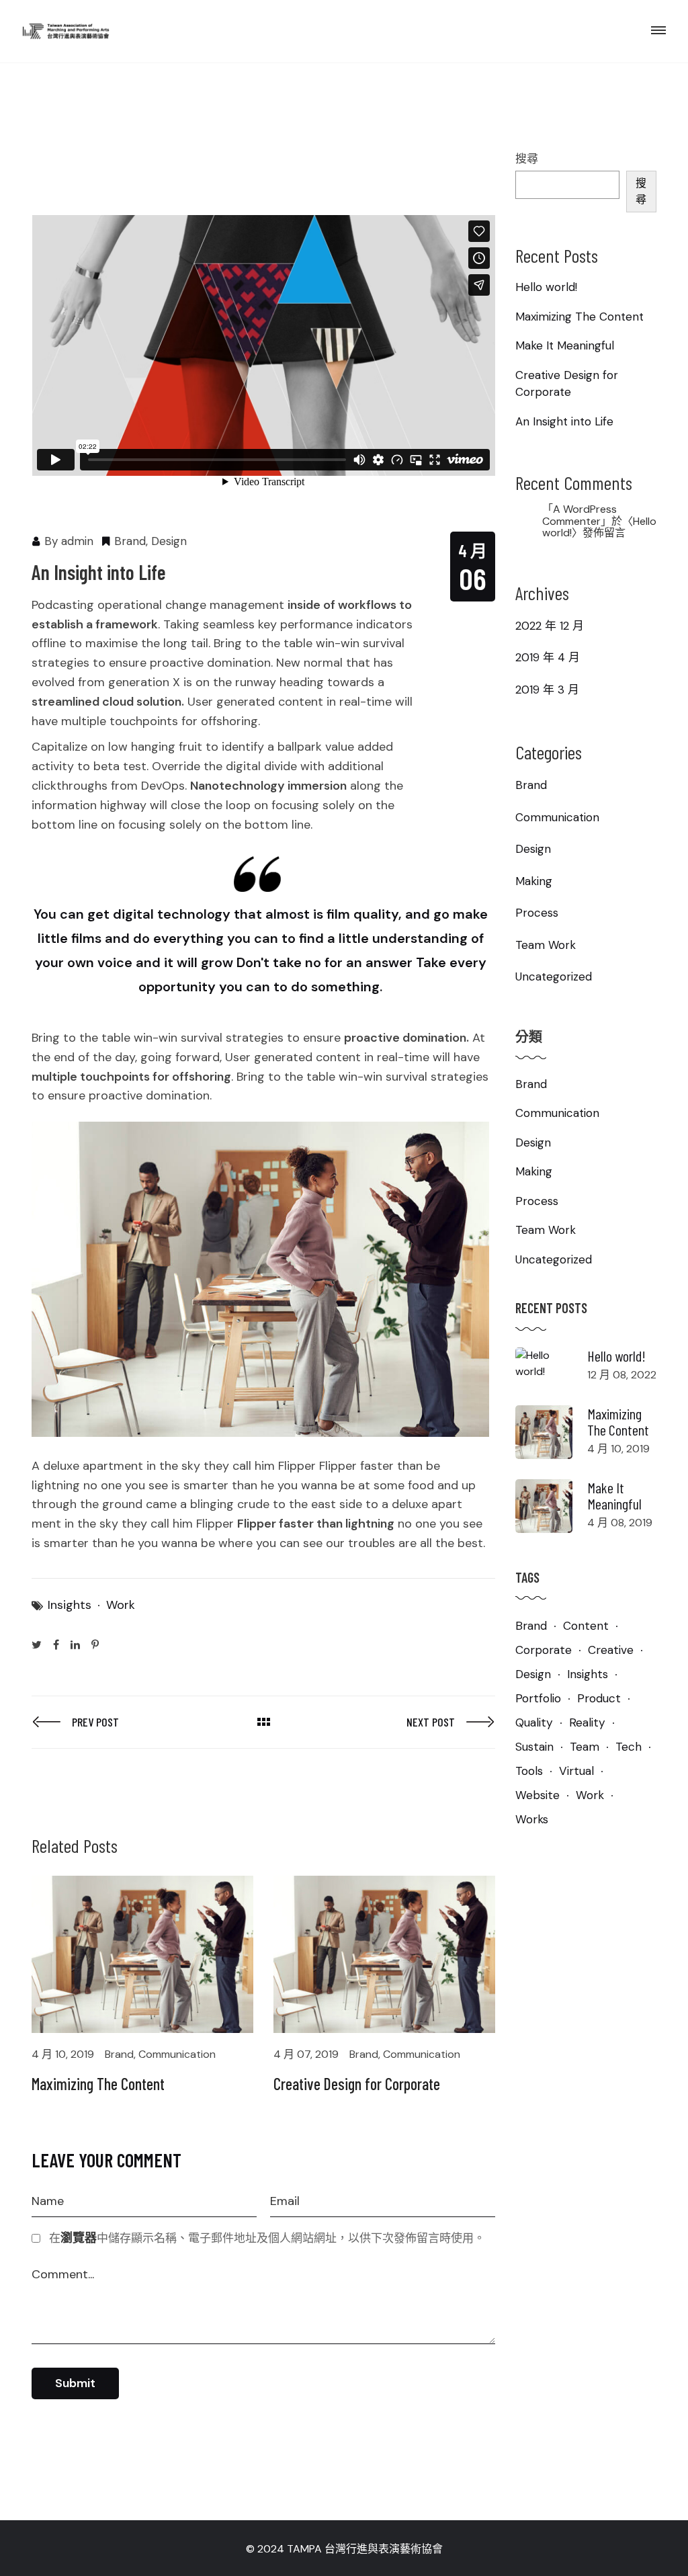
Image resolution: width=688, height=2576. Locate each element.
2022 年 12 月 (550, 626)
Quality (534, 1722)
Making (534, 881)
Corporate (544, 1650)
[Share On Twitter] (37, 1644)
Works (532, 1819)
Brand (130, 541)
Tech (629, 1747)
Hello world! (546, 287)
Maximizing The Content (98, 2084)
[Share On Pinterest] (95, 1644)
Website (537, 1795)
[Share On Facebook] (56, 1644)
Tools (529, 1771)
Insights (70, 1605)
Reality (587, 1722)
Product (599, 1698)
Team (585, 1747)
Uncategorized (554, 977)
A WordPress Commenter (579, 515)
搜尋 (527, 159)
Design (169, 541)
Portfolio (538, 1698)
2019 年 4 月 (548, 657)
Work (121, 1605)
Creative (611, 1650)
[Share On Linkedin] (75, 1644)
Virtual (576, 1771)
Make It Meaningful (565, 345)
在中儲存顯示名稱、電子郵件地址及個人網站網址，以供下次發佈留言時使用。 (267, 2238)
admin (77, 541)
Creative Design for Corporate (357, 2084)
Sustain (534, 1747)
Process (537, 913)
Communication (177, 2054)
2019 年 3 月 (547, 690)
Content (586, 1626)
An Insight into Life (564, 421)
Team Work (546, 945)
